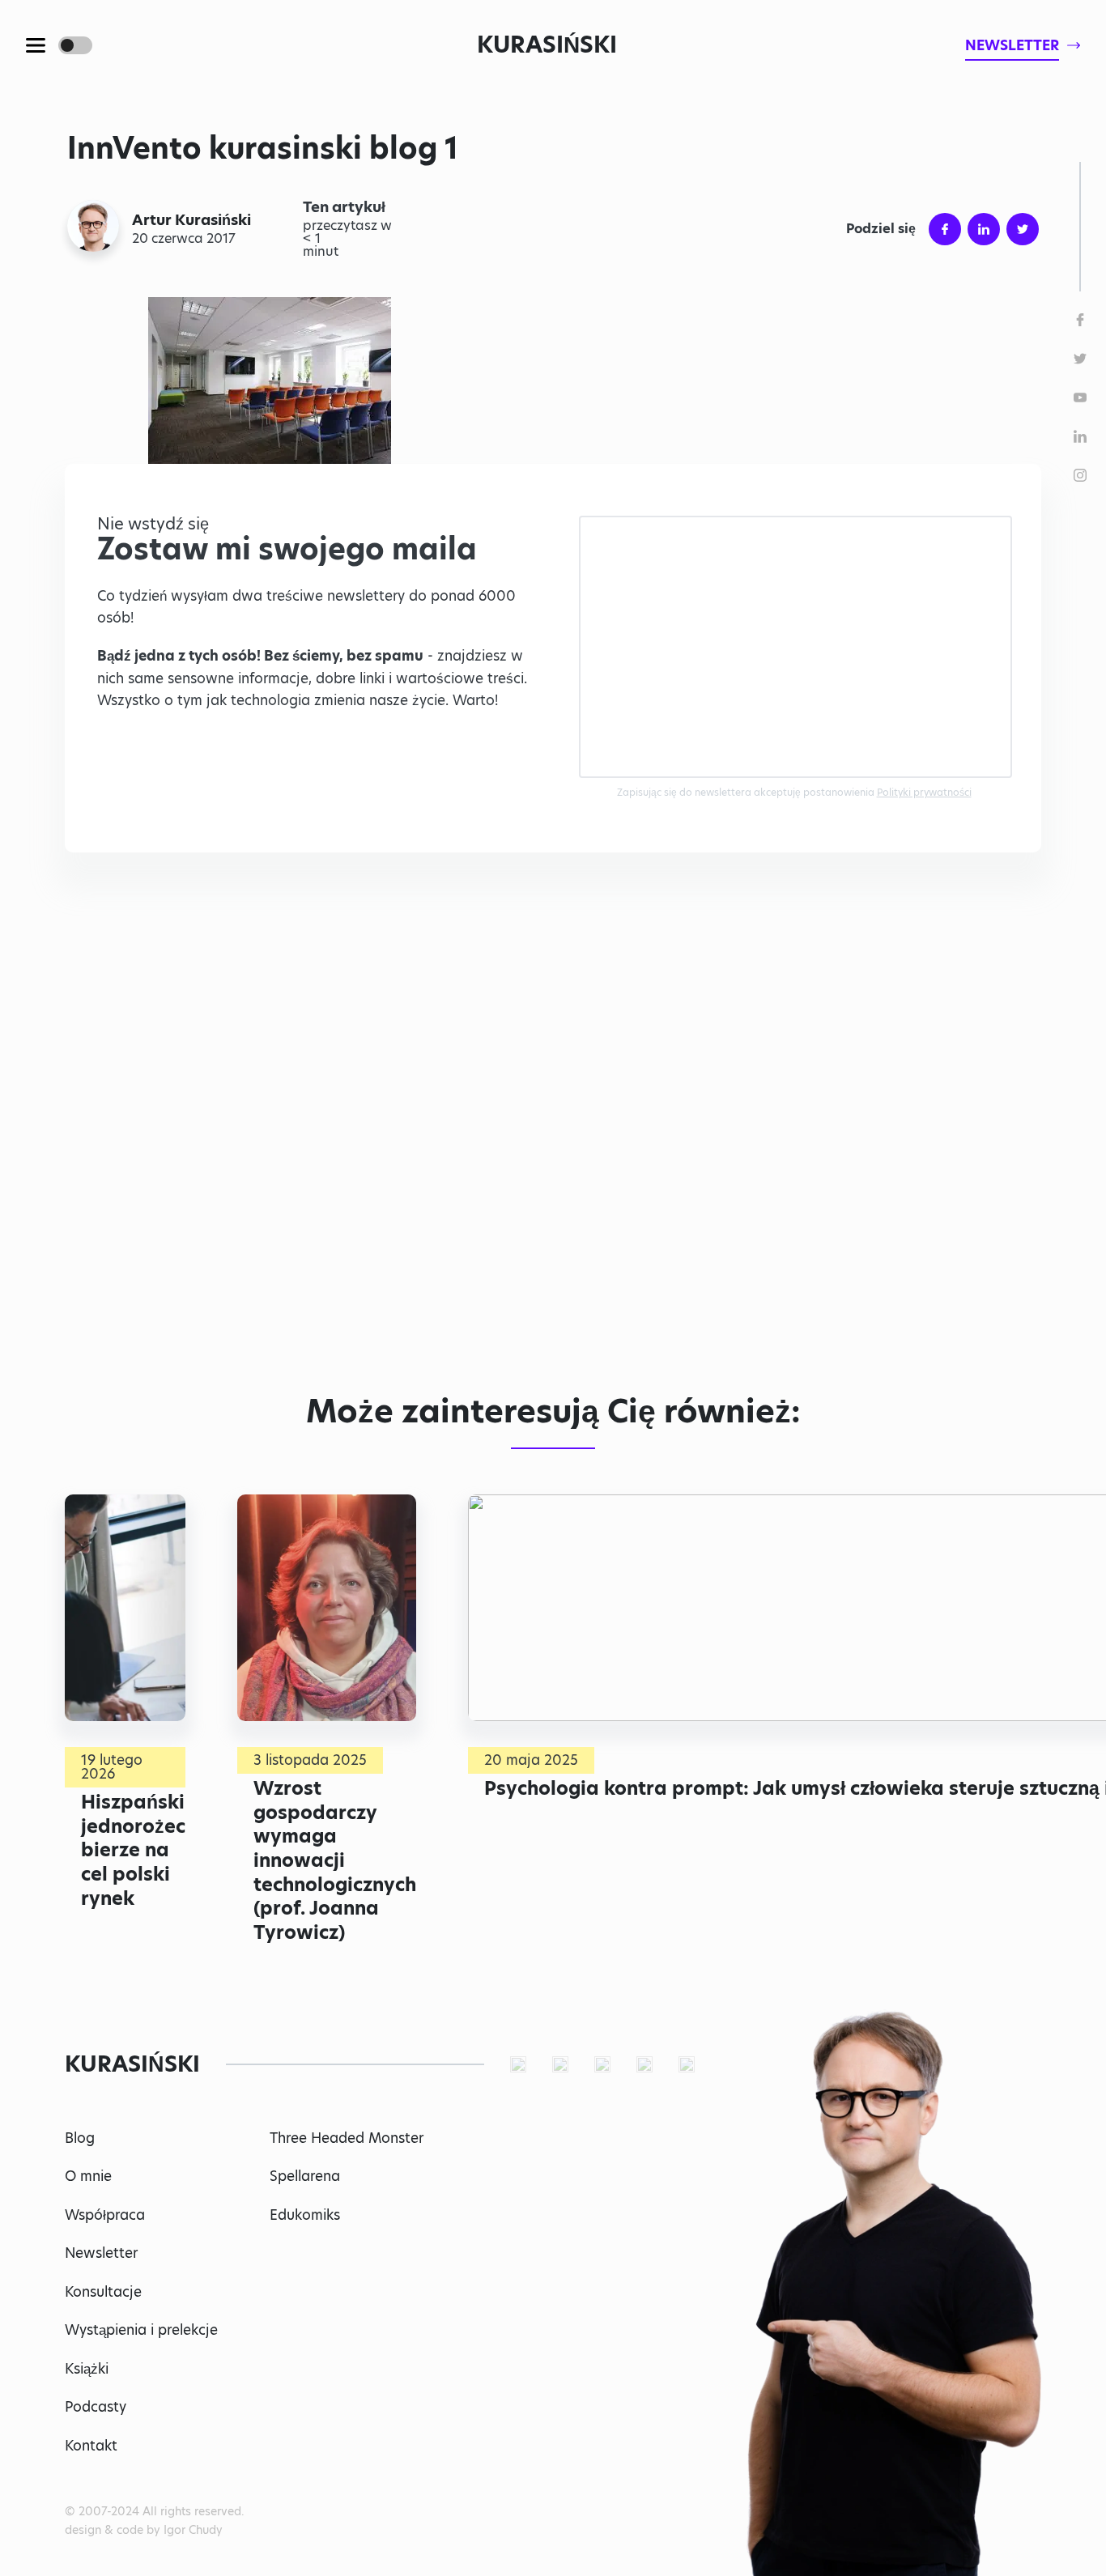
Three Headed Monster (347, 2138)
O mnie (88, 2176)
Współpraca (105, 2215)
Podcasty (96, 2407)
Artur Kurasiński (191, 220)
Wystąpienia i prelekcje (141, 2330)
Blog (80, 2138)
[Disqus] (553, 1133)
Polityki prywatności (924, 792)
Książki (87, 2369)
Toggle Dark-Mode (75, 45)
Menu (36, 45)
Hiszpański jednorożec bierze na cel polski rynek (133, 1850)
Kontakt (91, 2446)
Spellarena (305, 2176)
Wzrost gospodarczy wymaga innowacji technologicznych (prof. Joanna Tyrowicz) (335, 1860)
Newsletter (101, 2253)
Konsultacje (103, 2292)
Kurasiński (547, 45)
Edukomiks (305, 2215)
